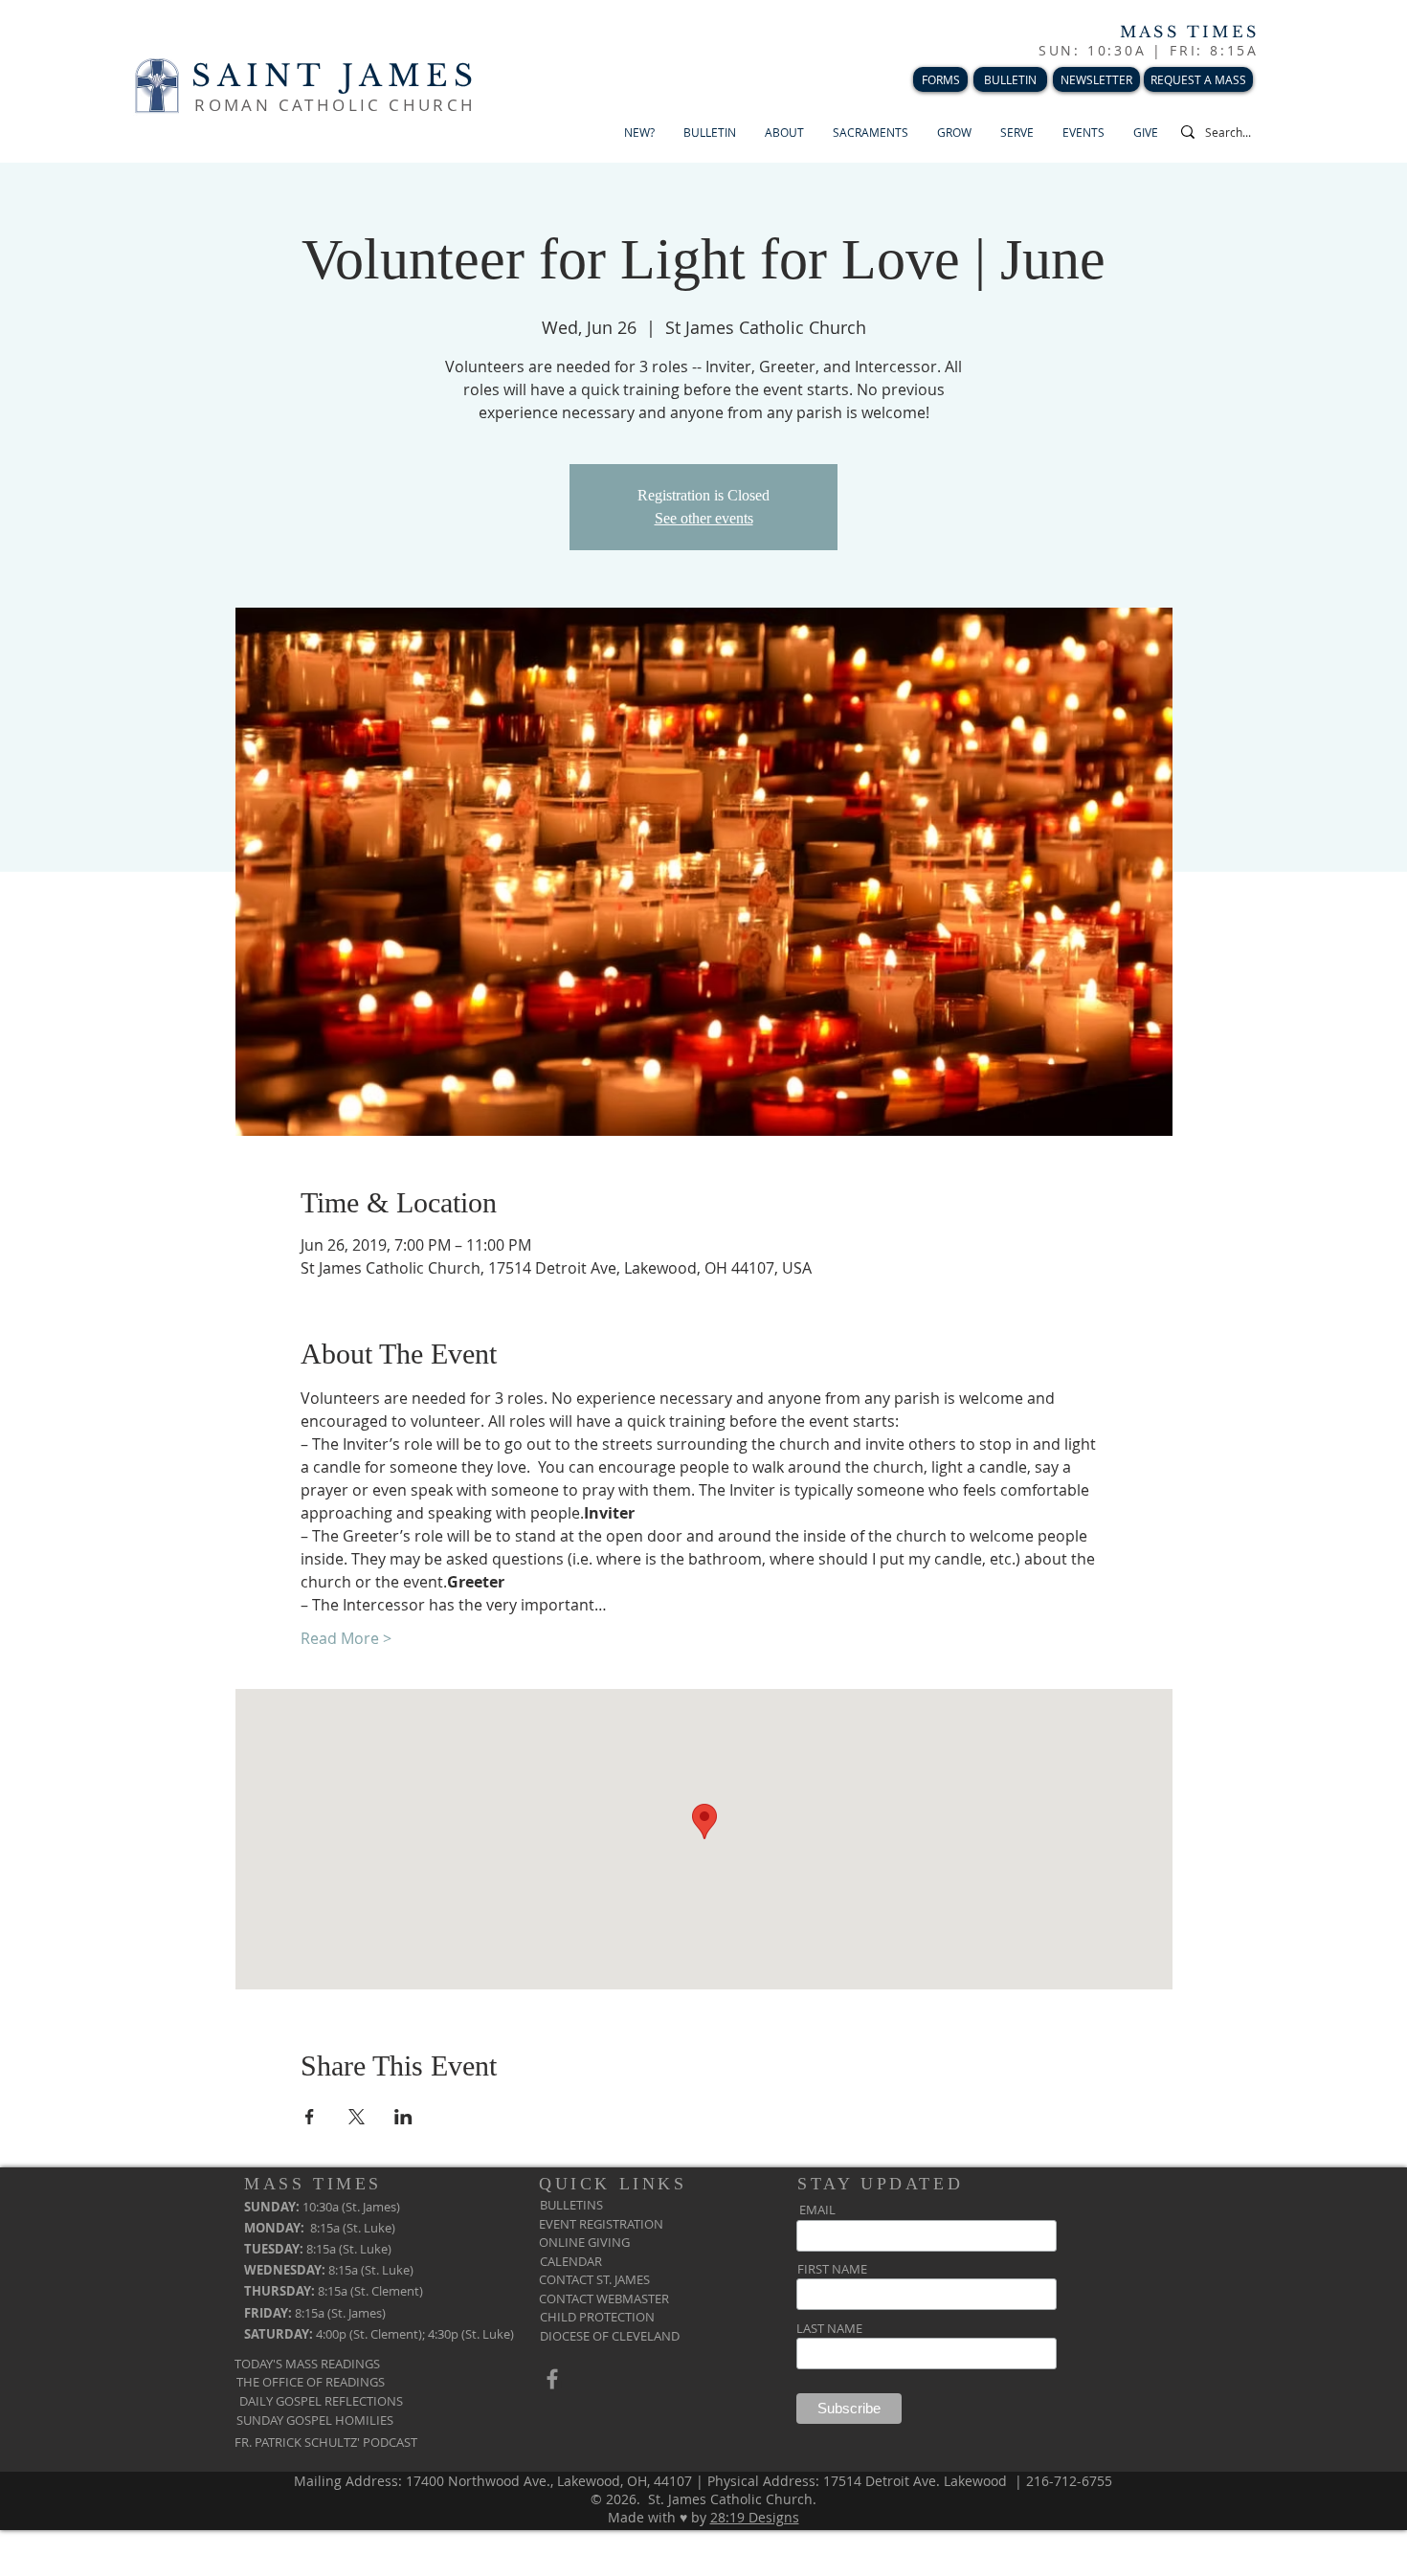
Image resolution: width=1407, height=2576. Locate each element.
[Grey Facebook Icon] (552, 2379)
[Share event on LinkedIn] (403, 2117)
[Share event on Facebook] (310, 2117)
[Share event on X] (357, 2117)
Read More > (346, 1638)
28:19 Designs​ (755, 2517)
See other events (704, 518)
